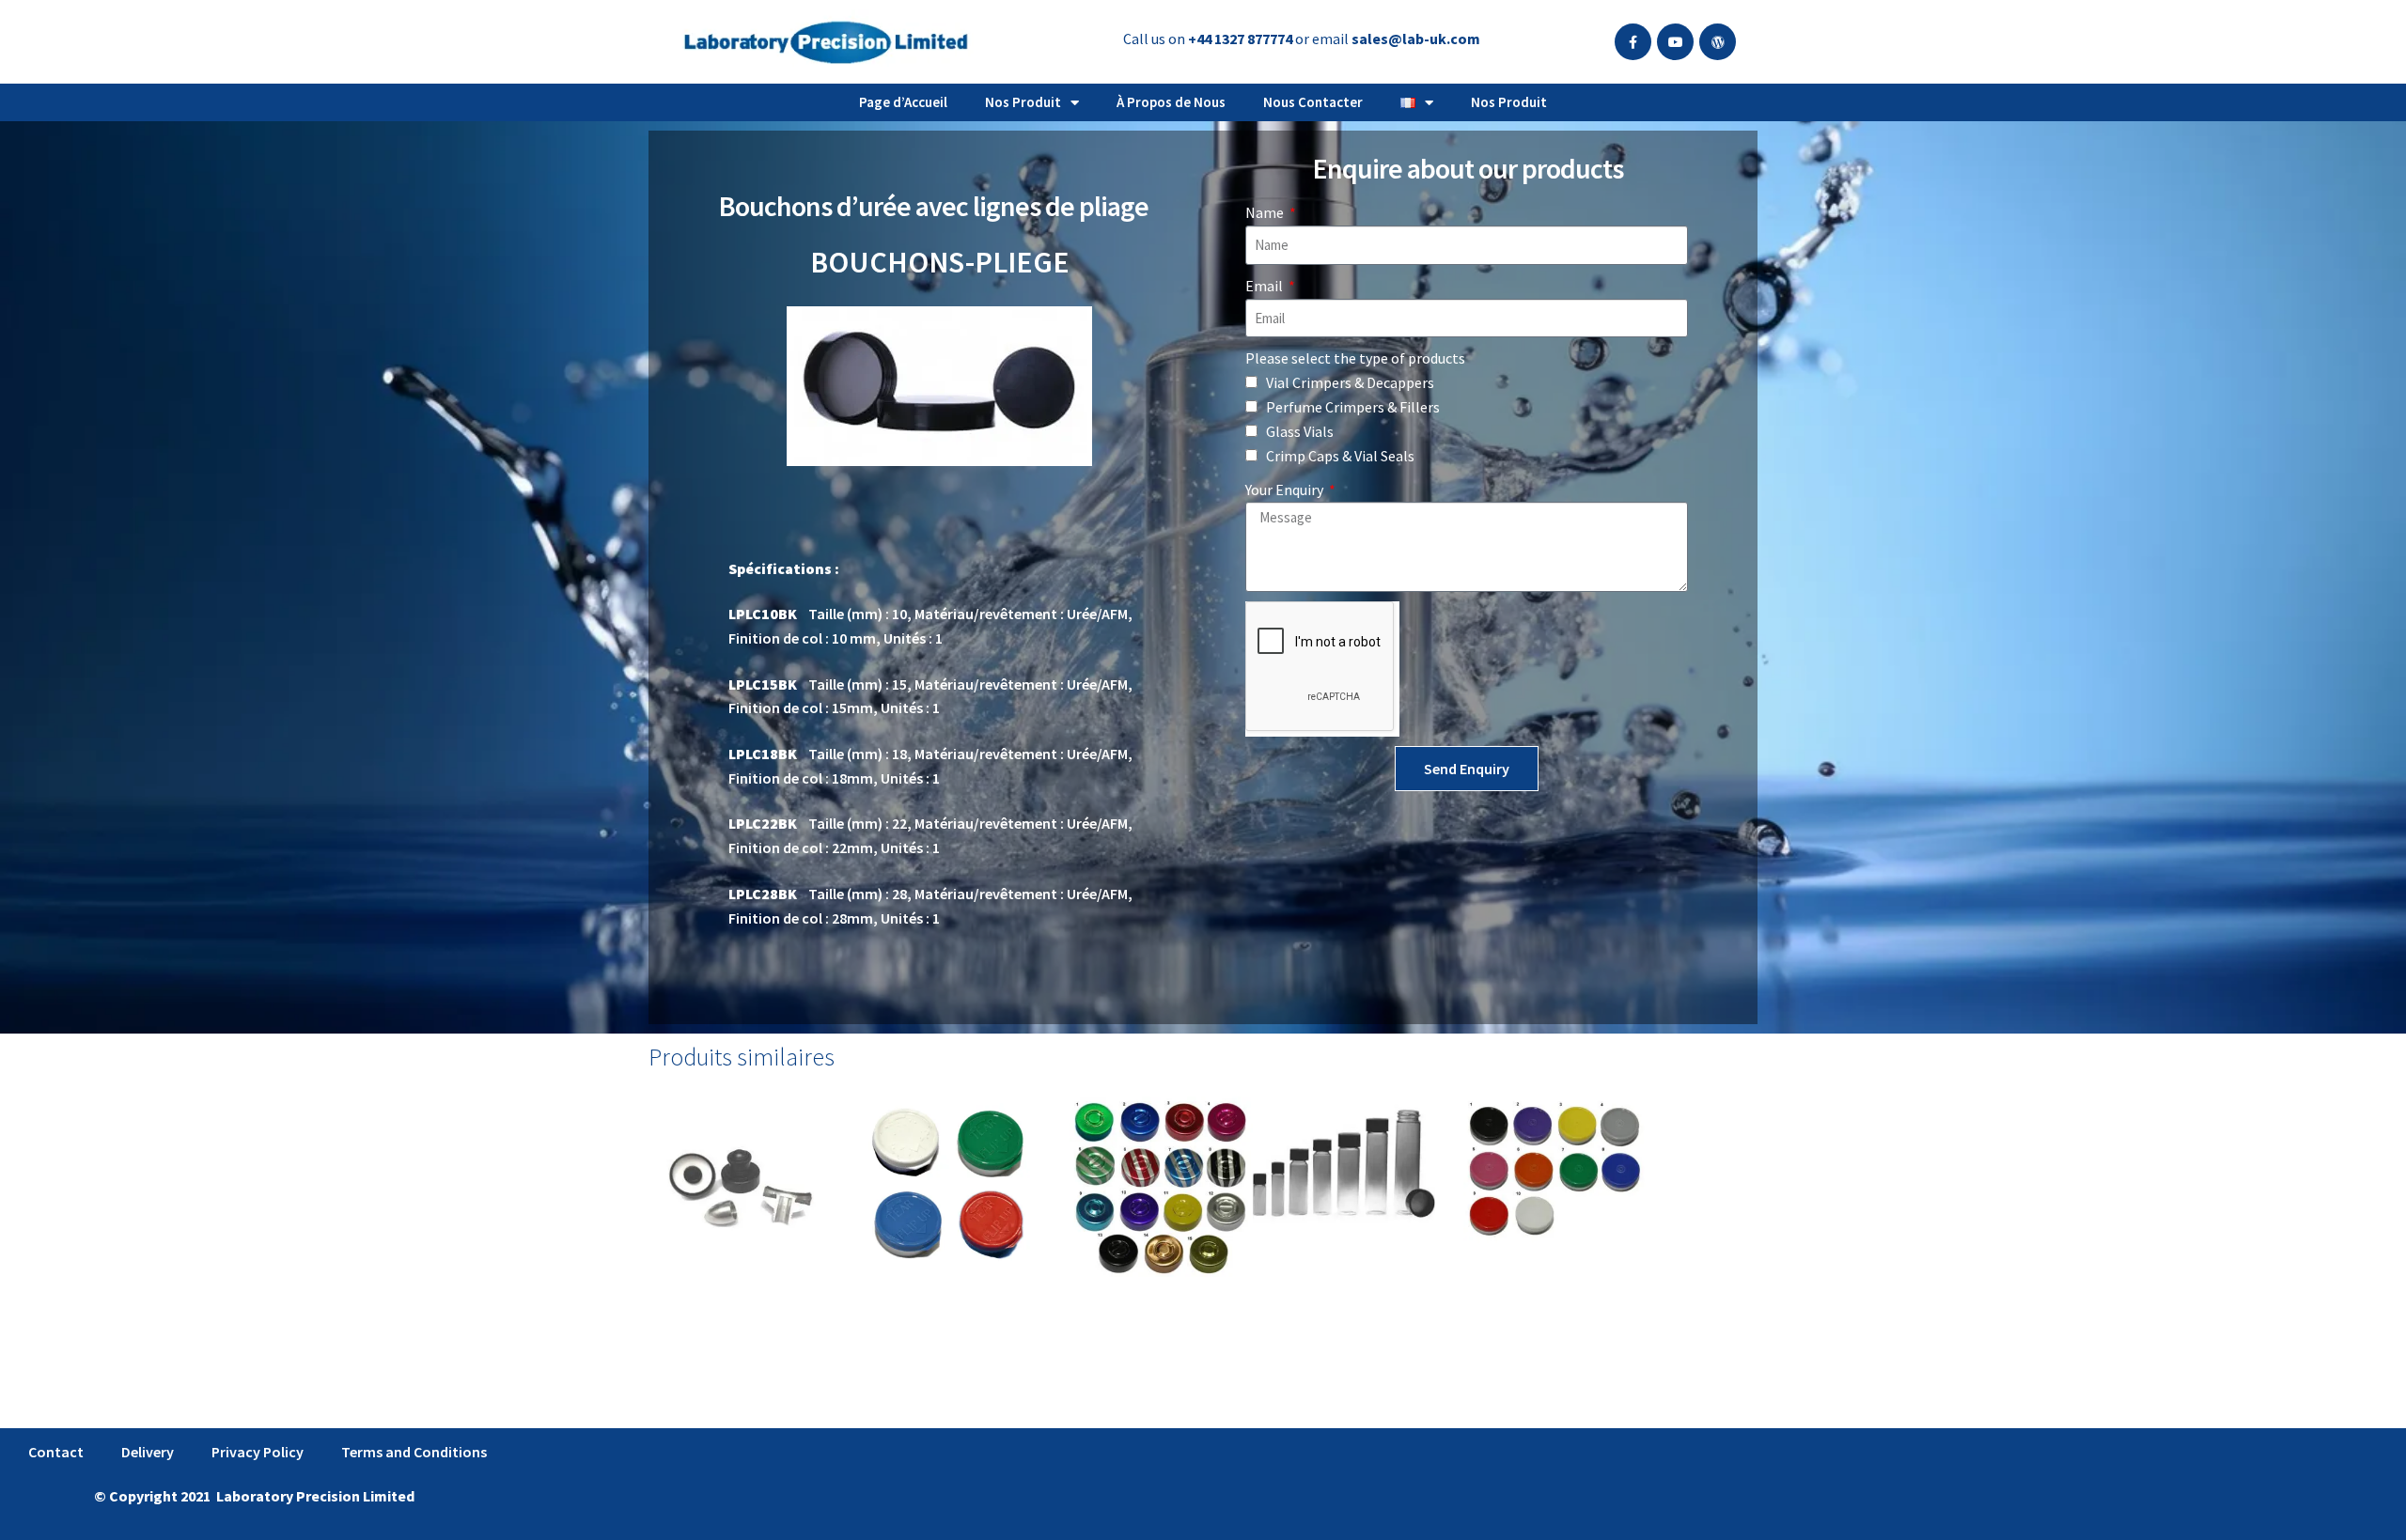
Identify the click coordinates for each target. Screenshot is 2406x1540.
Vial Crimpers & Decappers (1350, 382)
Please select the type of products (1355, 358)
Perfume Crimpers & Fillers (1353, 407)
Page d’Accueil (903, 102)
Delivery (148, 1452)
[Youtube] (1675, 42)
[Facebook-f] (1633, 42)
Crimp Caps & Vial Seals (1340, 456)
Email (1265, 286)
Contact (56, 1452)
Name (1266, 212)
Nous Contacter (1313, 102)
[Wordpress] (1718, 42)
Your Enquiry (1286, 490)
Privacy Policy (258, 1452)
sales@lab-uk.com (1416, 39)
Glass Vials (1300, 431)
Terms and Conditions (414, 1452)
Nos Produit (1023, 102)
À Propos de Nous (1171, 102)
